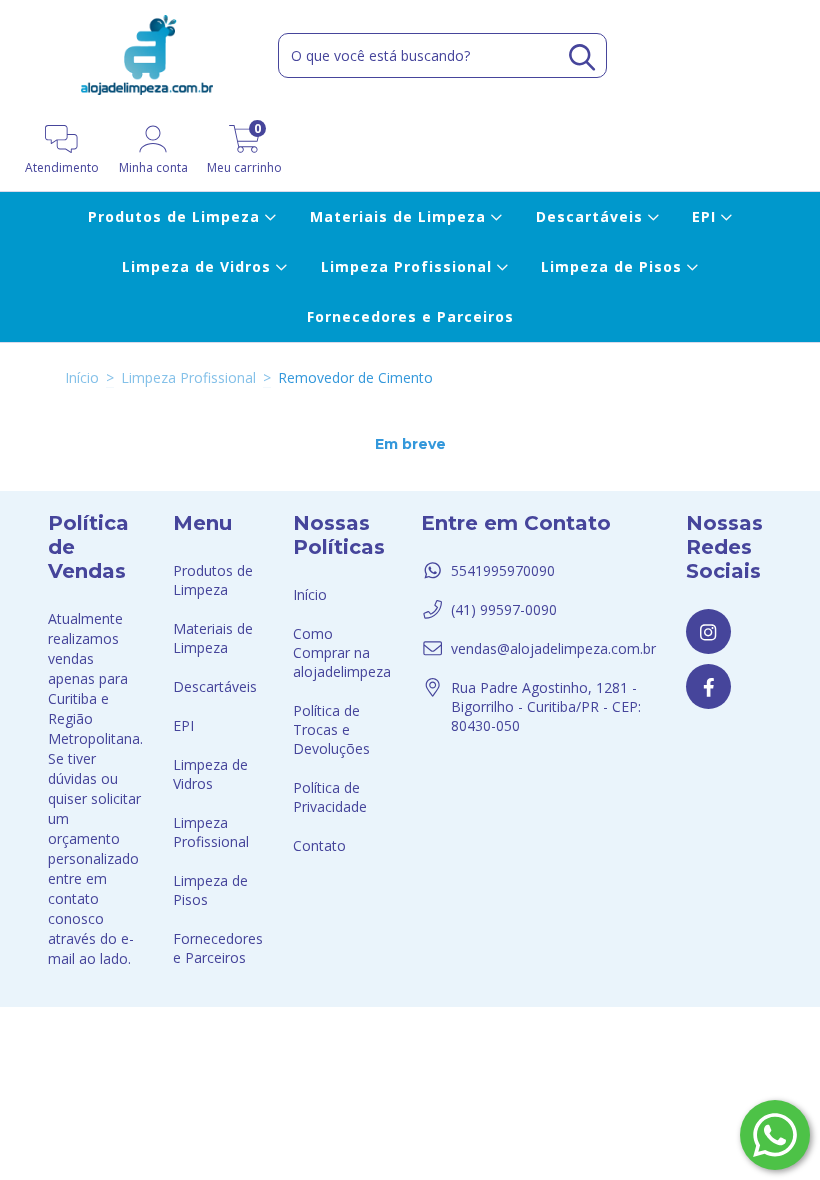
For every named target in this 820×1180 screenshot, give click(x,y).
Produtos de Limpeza (176, 216)
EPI (706, 216)
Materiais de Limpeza (400, 216)
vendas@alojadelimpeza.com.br (553, 648)
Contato (319, 845)
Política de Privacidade (330, 797)
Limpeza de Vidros (199, 266)
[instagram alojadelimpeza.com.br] (708, 631)
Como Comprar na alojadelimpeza (342, 652)
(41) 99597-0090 (504, 609)
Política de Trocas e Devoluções (331, 729)
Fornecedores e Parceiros (410, 316)
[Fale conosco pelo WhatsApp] (775, 1135)
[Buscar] (582, 57)
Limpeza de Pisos (614, 266)
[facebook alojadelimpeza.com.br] (708, 686)
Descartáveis (592, 216)
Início (82, 377)
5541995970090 (503, 570)
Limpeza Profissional (409, 266)
